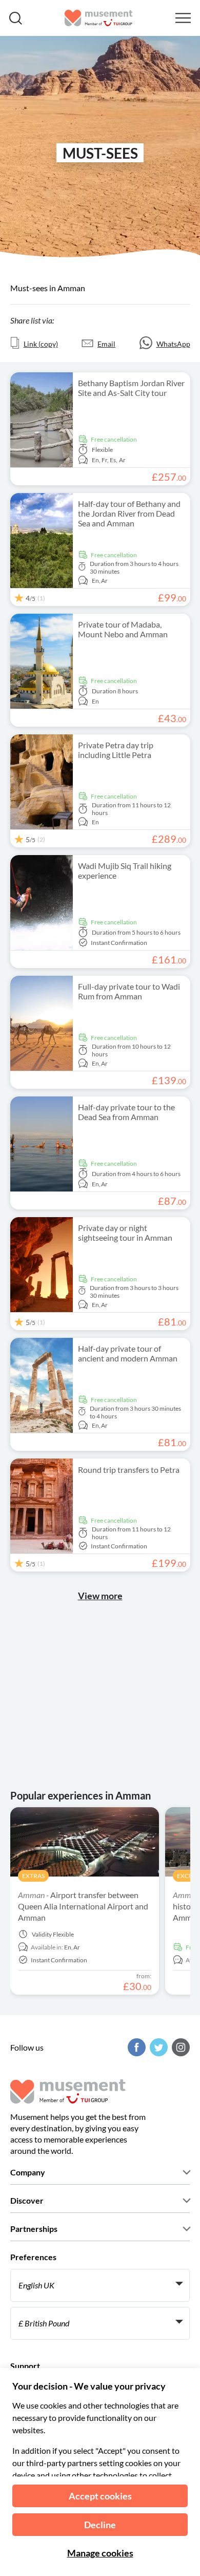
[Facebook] (135, 2047)
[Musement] (99, 18)
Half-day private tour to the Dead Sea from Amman (126, 1112)
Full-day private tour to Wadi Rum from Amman (129, 991)
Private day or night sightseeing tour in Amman (125, 1233)
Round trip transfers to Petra (129, 1470)
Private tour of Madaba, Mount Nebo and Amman (123, 629)
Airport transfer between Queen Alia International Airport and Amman (83, 1906)
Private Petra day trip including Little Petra (116, 750)
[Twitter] (157, 2047)
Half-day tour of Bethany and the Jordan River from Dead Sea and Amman (129, 513)
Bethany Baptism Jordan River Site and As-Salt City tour (131, 388)
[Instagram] (179, 2047)
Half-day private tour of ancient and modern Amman (128, 1353)
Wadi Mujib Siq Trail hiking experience (125, 870)
